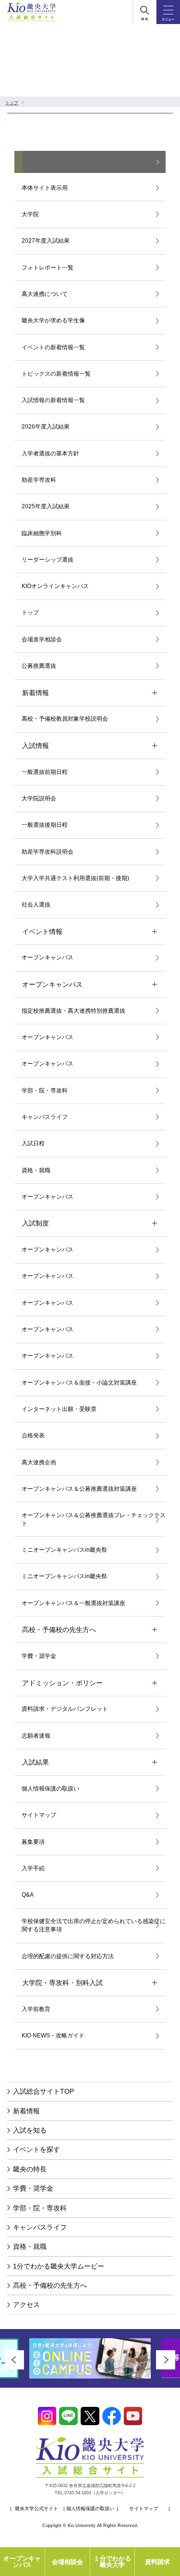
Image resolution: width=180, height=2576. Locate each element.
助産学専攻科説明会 (48, 852)
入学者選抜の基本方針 (50, 454)
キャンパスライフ (45, 1117)
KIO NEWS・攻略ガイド (53, 2036)
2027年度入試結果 (46, 241)
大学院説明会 (39, 798)
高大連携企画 (39, 1462)
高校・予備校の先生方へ (50, 2285)
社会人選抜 (36, 905)
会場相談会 (67, 2562)
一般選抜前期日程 (45, 772)
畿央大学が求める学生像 (53, 320)
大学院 (30, 214)
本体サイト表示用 (45, 188)
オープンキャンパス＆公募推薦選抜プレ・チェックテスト (94, 1519)
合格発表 (33, 1435)
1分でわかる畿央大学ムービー (59, 2266)
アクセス (26, 2305)
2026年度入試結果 (46, 427)
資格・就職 (36, 1170)
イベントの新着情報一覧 (53, 347)
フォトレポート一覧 (48, 268)
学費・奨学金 (39, 1656)
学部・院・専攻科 (45, 1091)
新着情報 (26, 2111)
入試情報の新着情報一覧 (53, 400)
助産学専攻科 (39, 480)
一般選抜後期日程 (45, 825)
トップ (12, 103)
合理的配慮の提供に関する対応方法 (68, 1956)
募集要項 (33, 1842)
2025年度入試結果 (46, 506)
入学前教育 (36, 2009)
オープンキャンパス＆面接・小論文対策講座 (79, 1383)
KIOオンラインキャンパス (55, 586)
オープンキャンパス (48, 957)
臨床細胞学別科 (42, 533)
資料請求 (157, 2562)
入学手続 (33, 1868)
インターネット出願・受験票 (59, 1409)
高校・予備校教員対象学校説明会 (65, 719)
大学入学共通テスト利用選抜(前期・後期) (75, 878)
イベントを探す (36, 2149)
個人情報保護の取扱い (50, 1789)
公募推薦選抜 (39, 666)
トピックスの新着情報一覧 (56, 374)
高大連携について (45, 294)
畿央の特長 (30, 2169)
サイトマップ (39, 1815)
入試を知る (30, 2130)
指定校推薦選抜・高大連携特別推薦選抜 (73, 1011)
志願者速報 (36, 1736)
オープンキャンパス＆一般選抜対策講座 (73, 1603)
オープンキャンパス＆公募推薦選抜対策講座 (79, 1489)
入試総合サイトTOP (43, 2091)
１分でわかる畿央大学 (112, 2562)
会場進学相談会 (42, 639)
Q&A (28, 1895)
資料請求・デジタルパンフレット (65, 1709)
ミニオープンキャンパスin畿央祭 (64, 1550)
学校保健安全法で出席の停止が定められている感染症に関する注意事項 (94, 1925)
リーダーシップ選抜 (48, 560)
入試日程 (33, 1143)
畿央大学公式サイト (36, 2509)
